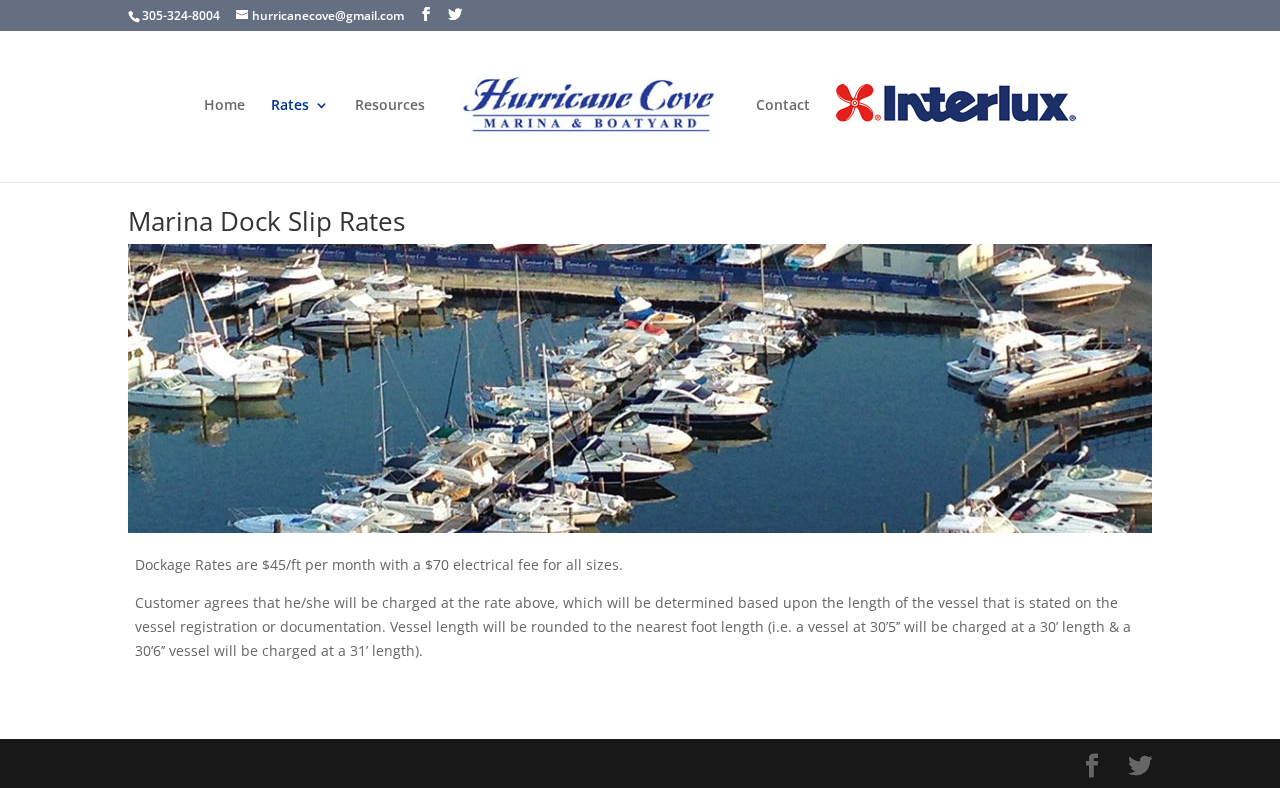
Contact (783, 106)
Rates (290, 106)
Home (224, 106)
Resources (390, 106)
